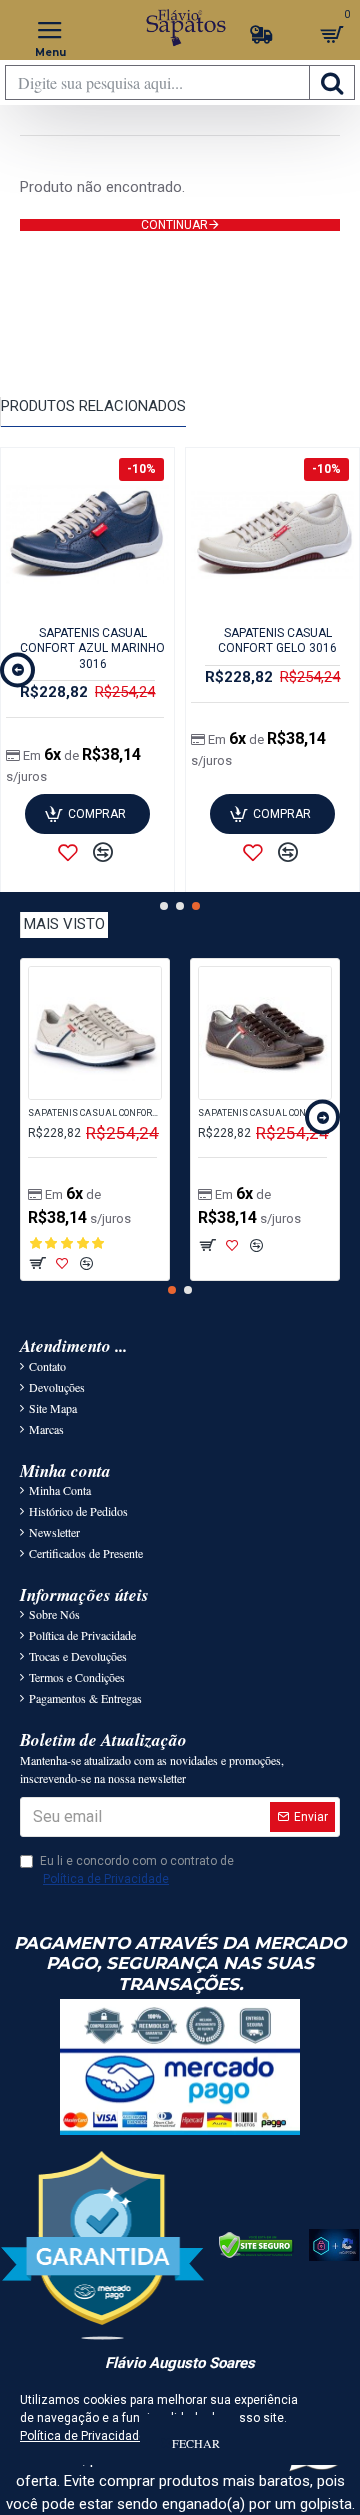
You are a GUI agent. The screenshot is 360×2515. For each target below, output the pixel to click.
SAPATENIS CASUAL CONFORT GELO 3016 (277, 641)
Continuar (174, 225)
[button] (17, 669)
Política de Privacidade (83, 2436)
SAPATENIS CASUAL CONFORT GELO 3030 (95, 1113)
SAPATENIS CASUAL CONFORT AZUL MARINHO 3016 (92, 648)
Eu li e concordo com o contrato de (137, 1870)
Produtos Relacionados (93, 406)
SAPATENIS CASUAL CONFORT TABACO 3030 (265, 1113)
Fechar (196, 2443)
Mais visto (64, 924)
